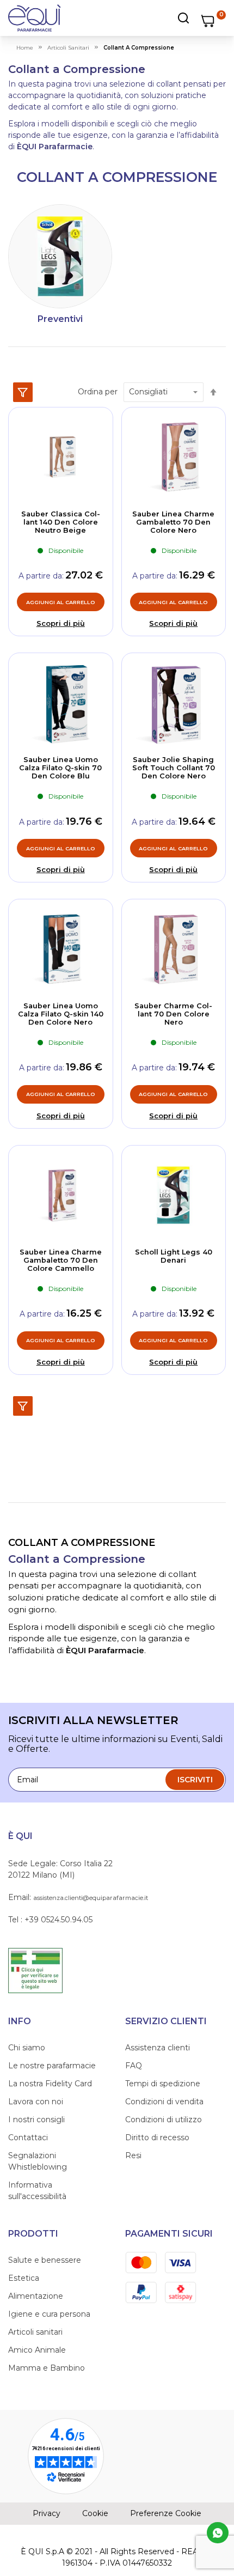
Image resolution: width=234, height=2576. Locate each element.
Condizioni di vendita (164, 2102)
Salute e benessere (45, 2260)
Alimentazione (36, 2296)
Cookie (95, 2513)
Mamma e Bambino (47, 2368)
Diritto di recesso (157, 2137)
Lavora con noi (36, 2102)
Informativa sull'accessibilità (37, 2191)
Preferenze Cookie (166, 2513)
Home (25, 48)
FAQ (134, 2066)
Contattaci (28, 2137)
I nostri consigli (36, 2120)
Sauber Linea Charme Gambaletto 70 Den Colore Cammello (61, 1260)
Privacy (47, 2513)
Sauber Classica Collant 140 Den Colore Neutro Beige (61, 522)
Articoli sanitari (35, 2332)
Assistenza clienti (158, 2048)
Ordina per (98, 392)
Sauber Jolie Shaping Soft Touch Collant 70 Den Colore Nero (174, 768)
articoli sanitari (68, 48)
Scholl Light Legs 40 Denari (174, 1256)
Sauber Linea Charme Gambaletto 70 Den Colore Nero (173, 522)
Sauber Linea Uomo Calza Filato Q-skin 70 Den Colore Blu (60, 768)
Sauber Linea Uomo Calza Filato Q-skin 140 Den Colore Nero (61, 1014)
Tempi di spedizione (163, 2084)
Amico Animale (37, 2350)
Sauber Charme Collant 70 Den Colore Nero (173, 1014)
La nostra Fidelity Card (50, 2084)
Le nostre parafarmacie (52, 2066)
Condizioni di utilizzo (164, 2120)
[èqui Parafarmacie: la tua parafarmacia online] (35, 18)
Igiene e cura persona (49, 2314)
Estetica (24, 2278)
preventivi (60, 319)
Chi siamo (27, 2048)
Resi (133, 2155)
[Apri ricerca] (150, 18)
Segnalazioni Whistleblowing (38, 2161)
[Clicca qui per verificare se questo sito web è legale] (35, 1970)
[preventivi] (60, 256)
